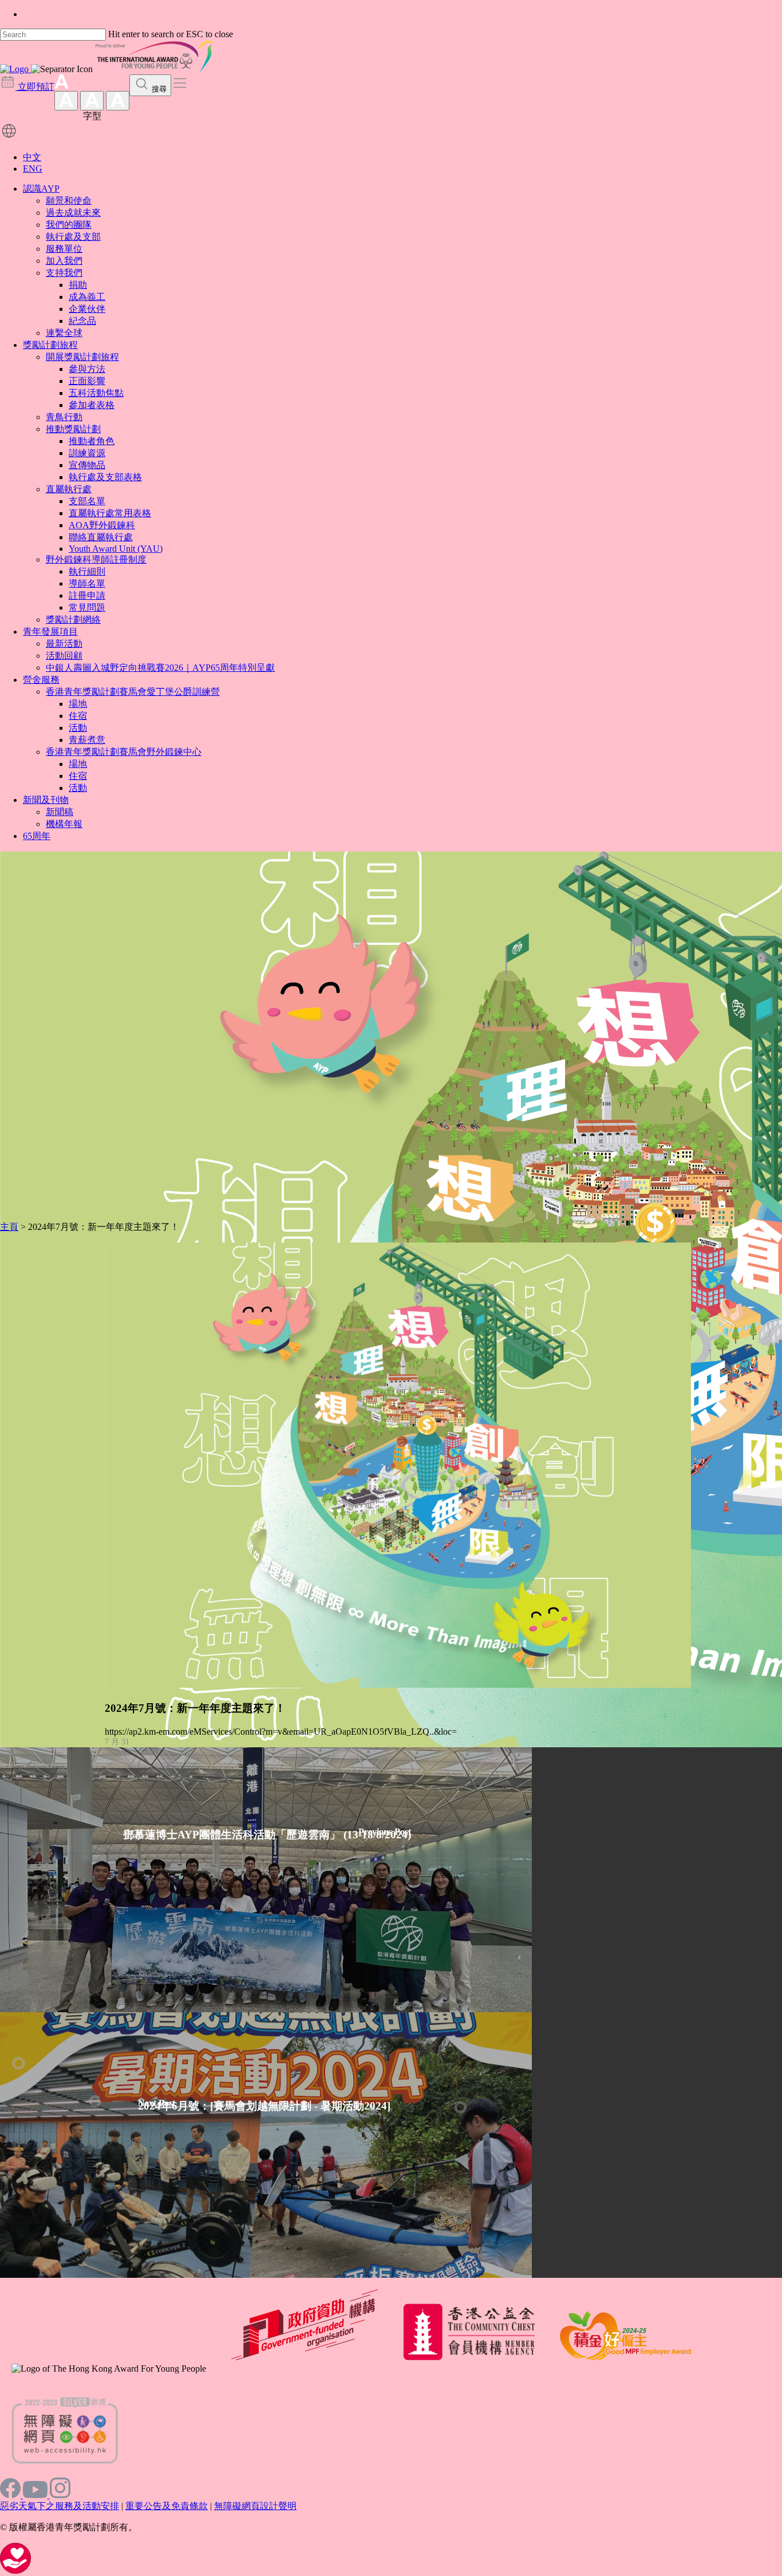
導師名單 (87, 583)
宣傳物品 (87, 465)
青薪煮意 (87, 740)
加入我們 (64, 261)
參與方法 (87, 369)
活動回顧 (64, 656)
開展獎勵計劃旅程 (82, 357)
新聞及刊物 (46, 800)
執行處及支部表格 (105, 477)
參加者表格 (92, 405)
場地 (78, 704)
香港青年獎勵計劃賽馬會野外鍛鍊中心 (124, 752)
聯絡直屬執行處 (101, 537)
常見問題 (87, 608)
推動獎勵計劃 (73, 429)
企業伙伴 (87, 309)
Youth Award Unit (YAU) (116, 549)
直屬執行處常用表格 (110, 513)
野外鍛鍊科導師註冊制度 (96, 559)
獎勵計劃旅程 (50, 345)
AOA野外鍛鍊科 (102, 525)
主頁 (9, 1227)
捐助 (78, 285)
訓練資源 (87, 453)
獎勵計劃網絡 (73, 620)
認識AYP (41, 189)
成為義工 (87, 297)
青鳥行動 (64, 417)
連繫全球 (64, 333)
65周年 (37, 836)
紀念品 (82, 321)
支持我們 (64, 273)
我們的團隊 (69, 225)
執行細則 (87, 571)
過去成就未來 (73, 213)
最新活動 (64, 644)
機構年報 (64, 824)
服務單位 (64, 249)
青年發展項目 (50, 632)
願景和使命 (69, 201)
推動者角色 (92, 441)
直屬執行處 (69, 489)
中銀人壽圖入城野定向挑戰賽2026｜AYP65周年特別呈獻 (160, 668)
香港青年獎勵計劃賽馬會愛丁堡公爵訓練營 (133, 692)
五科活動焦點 (96, 393)
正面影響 (87, 381)
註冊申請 (87, 595)
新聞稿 (60, 812)
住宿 (78, 716)
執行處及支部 (73, 237)
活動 (78, 728)
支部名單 (87, 501)
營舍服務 (41, 680)
